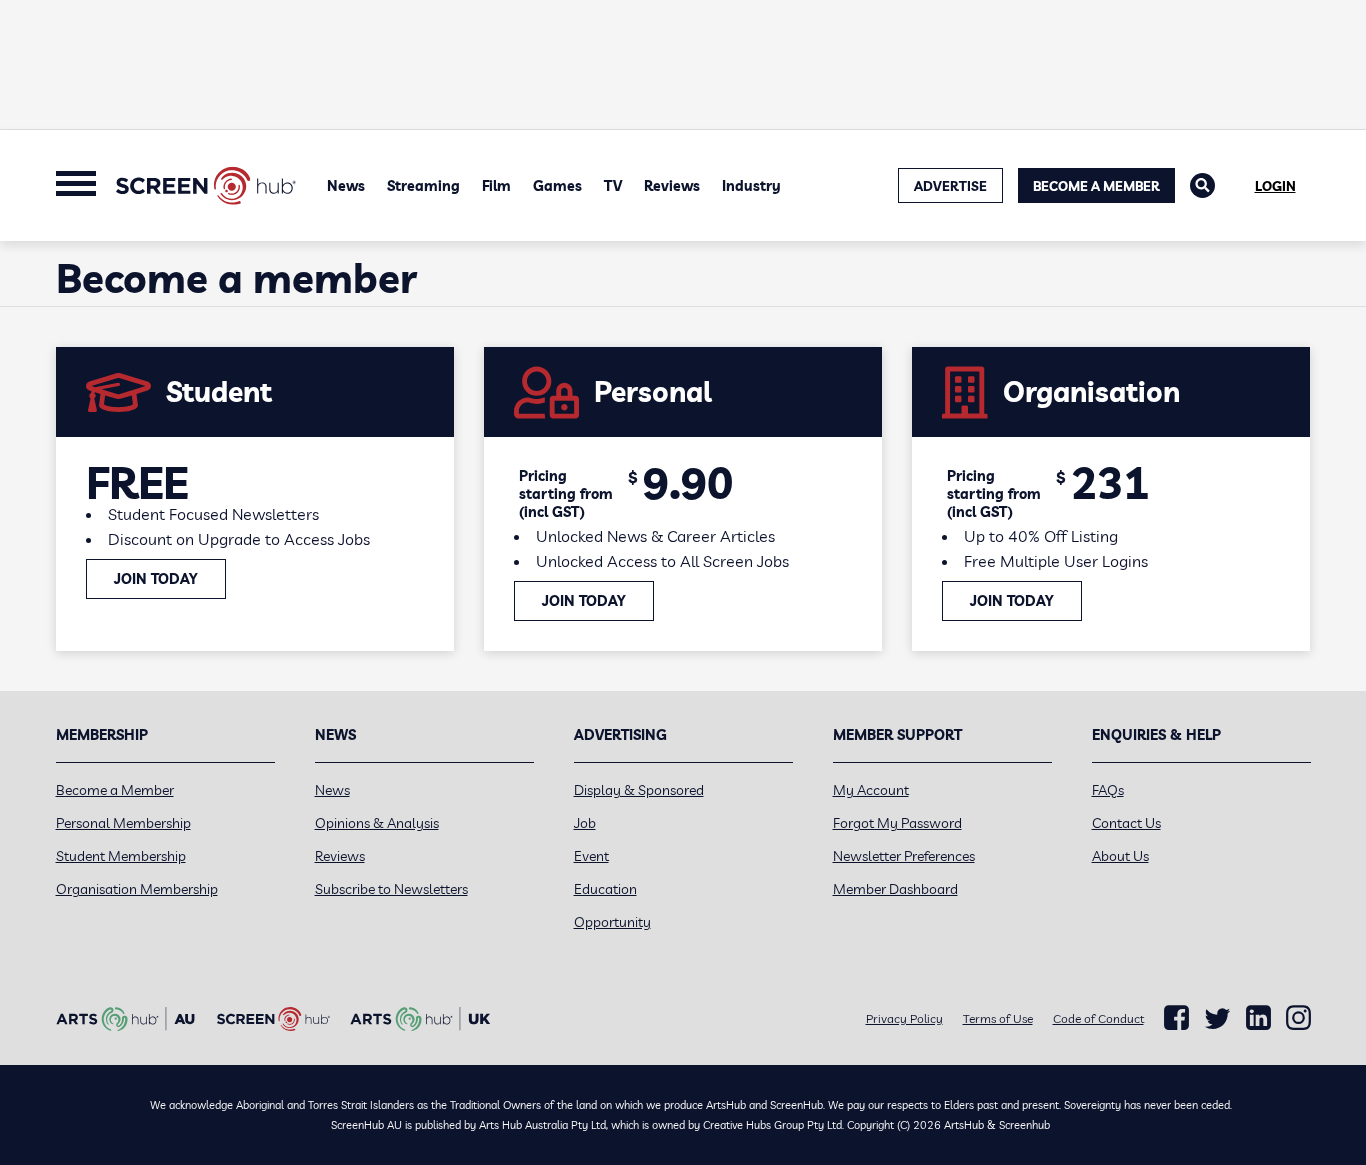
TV (613, 186)
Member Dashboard (895, 889)
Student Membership (121, 856)
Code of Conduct (1098, 1018)
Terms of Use (998, 1018)
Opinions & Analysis (377, 823)
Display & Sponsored (639, 790)
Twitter (1217, 1018)
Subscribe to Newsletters (391, 889)
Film (496, 186)
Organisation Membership (137, 889)
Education (605, 889)
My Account (871, 790)
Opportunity (612, 922)
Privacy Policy (904, 1018)
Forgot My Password (897, 823)
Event (591, 856)
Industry (751, 186)
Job (585, 823)
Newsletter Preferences (904, 856)
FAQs (1108, 790)
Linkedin (1258, 1018)
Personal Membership (123, 823)
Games (557, 186)
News (346, 186)
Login (1275, 186)
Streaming (423, 186)
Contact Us (1126, 823)
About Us (1120, 856)
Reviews (672, 186)
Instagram (1298, 1018)
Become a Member (1096, 186)
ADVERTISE (950, 186)
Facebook (1176, 1018)
